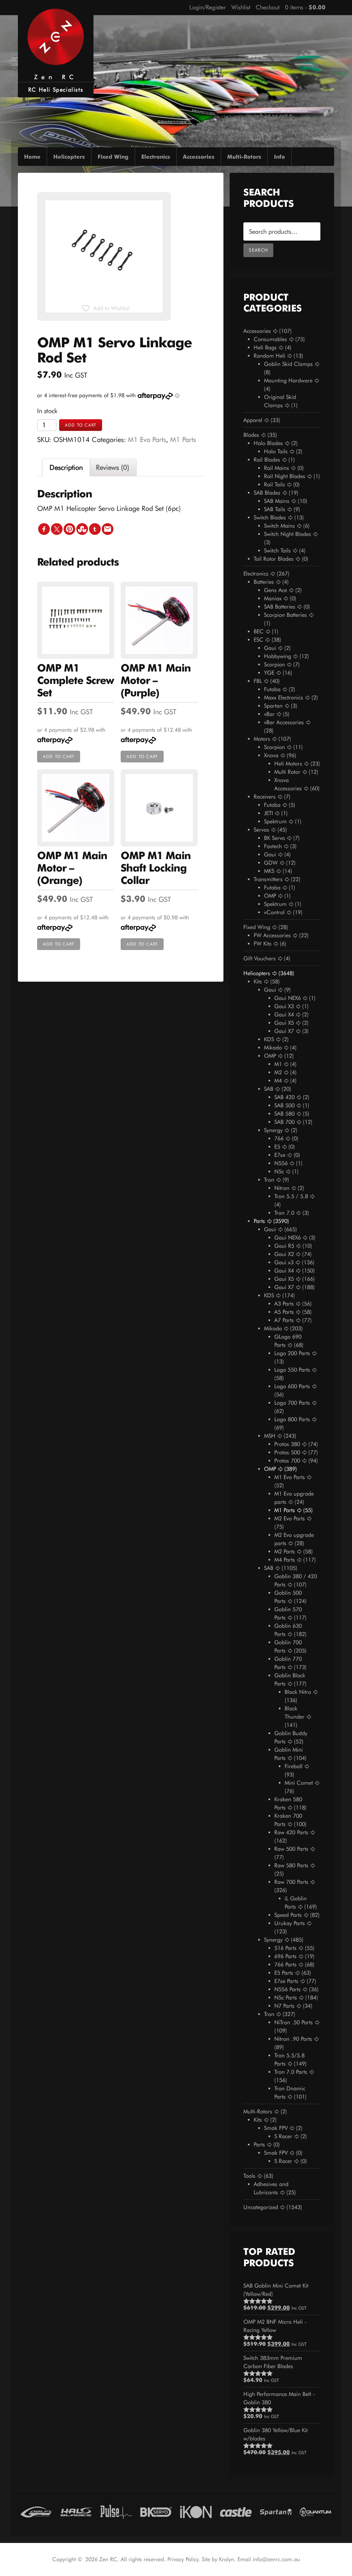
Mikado (273, 1048)
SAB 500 (284, 1105)
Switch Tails (277, 551)
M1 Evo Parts (147, 440)
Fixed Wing (257, 927)
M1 (278, 1064)
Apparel (253, 420)
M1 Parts (183, 440)
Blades (251, 435)
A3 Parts (284, 1304)
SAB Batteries (280, 607)
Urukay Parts (290, 1923)
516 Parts (285, 1948)
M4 (278, 1081)
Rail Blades (267, 460)
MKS (269, 871)
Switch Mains (279, 526)
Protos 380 (287, 1444)
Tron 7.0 (284, 1213)
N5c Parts (286, 1998)
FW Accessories (272, 935)
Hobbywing (278, 656)
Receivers (265, 797)
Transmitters (268, 879)
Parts (259, 1221)
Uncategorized (261, 2207)
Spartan (273, 706)
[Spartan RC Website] (276, 2511)
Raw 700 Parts (291, 1882)
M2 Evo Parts (290, 1518)
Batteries (264, 582)
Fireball (294, 1766)
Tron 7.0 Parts (291, 2072)
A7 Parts (284, 1320)
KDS (269, 1039)
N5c (279, 1171)
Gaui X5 (284, 1023)
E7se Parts (286, 1981)
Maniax (273, 598)
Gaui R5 (284, 1246)
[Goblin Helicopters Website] (36, 2511)
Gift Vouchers (260, 958)
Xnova (271, 755)
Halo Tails (276, 451)
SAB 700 (284, 1122)
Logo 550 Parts (292, 1370)
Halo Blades (268, 443)
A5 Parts (284, 1312)
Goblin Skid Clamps (288, 364)
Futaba (272, 689)
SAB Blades (267, 493)
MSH (270, 1436)
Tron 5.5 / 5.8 (291, 1196)
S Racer (283, 2136)
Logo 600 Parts (292, 1386)
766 (279, 1138)
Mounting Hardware (288, 381)
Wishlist (241, 7)
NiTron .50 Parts (294, 2022)
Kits (258, 981)
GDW (271, 863)
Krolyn (227, 2559)
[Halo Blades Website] (76, 2511)
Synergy (273, 1130)
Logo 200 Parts (292, 1353)
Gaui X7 (284, 1031)
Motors (262, 739)
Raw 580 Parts (291, 1865)
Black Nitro (298, 1692)
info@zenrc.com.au (276, 2559)
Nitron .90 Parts (293, 2039)
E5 (277, 1147)
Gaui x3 (284, 1262)
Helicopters (257, 973)
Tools (249, 2176)
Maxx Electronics (284, 698)
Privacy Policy (183, 2559)
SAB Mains (277, 501)
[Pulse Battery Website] (116, 2511)
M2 (278, 1072)
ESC (258, 640)
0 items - (305, 7)
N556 (281, 1163)
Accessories (257, 331)
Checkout (268, 7)
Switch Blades (270, 518)
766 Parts (285, 1965)
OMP (270, 896)
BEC (259, 631)
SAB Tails (275, 509)
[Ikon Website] (196, 2511)
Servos (261, 830)
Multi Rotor (287, 772)
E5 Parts (284, 1973)
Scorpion (274, 664)
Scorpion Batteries (285, 615)
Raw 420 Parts (291, 1832)
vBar (269, 714)
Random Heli (269, 356)
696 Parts (285, 1956)
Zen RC (56, 77)
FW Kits (263, 944)
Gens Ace (276, 590)
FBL (258, 681)
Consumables (270, 339)
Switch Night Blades (288, 534)
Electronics (256, 574)
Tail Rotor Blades (274, 559)
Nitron (282, 1188)
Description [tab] (66, 467)
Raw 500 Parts (291, 1849)
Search (258, 250)
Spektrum (275, 821)
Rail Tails (274, 484)
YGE (269, 673)
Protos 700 (287, 1461)
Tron (269, 1180)
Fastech (273, 846)
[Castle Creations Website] (236, 2511)
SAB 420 (284, 1097)
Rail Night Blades (285, 476)
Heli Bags (265, 347)
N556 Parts (288, 1989)
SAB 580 (284, 1114)
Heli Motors (288, 764)
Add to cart (81, 425)
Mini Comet (299, 1783)
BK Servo (274, 838)
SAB (269, 1089)
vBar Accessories (284, 722)
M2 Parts (285, 1551)
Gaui (270, 648)
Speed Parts (288, 1915)
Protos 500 (287, 1452)
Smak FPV (276, 2128)
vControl (274, 912)
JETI (268, 813)
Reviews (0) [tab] (113, 467)
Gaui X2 (284, 1254)
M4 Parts (285, 1560)
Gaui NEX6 (288, 998)
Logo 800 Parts (292, 1419)
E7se (280, 1155)
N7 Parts (284, 2006)
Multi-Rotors (258, 2112)
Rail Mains (277, 468)
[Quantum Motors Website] (316, 2511)
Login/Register (208, 7)
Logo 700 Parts (292, 1403)
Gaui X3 (284, 1006)
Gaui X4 (284, 1015)
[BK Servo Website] (156, 2511)
